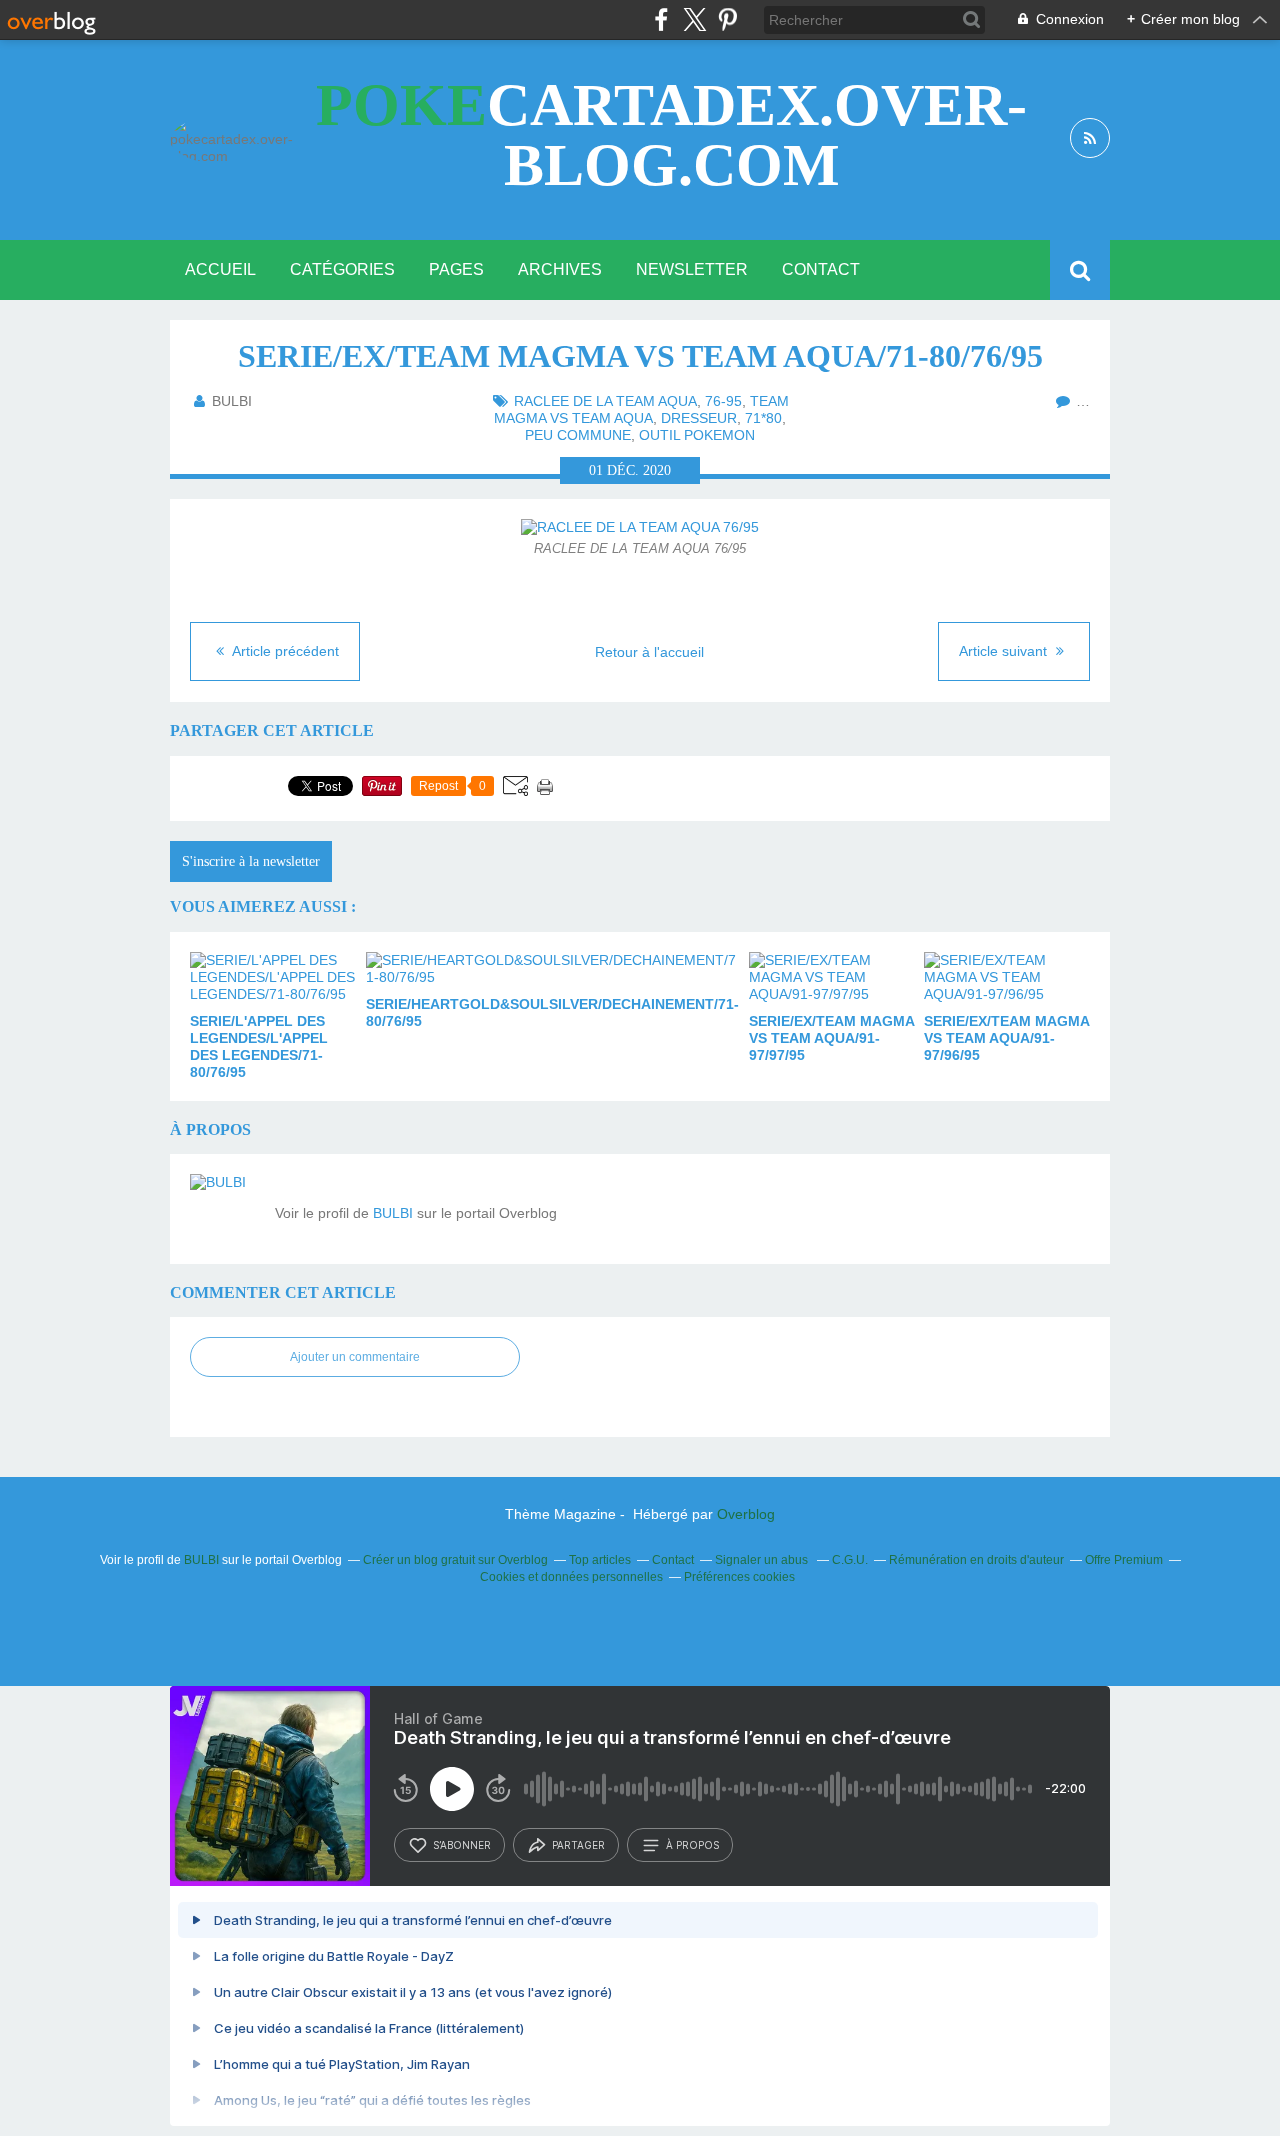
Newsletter (692, 269)
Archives (560, 269)
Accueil (220, 269)
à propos (692, 1845)
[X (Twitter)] (694, 19)
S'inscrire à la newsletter (251, 861)
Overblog (746, 1514)
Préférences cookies (739, 1577)
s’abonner (462, 1845)
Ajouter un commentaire (355, 1357)
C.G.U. (850, 1560)
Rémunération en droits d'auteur (976, 1560)
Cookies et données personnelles (571, 1577)
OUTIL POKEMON (697, 435)
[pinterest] (727, 19)
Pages (456, 269)
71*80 (763, 418)
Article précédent (284, 651)
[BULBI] (225, 1209)
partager (578, 1845)
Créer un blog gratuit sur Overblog (455, 1560)
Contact (821, 269)
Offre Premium (1124, 1560)
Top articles (600, 1560)
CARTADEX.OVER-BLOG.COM (671, 135)
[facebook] (661, 19)
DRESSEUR (699, 418)
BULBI (393, 1213)
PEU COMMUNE (578, 435)
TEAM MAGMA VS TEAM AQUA (641, 409)
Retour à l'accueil (649, 652)
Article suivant (1005, 651)
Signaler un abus (763, 1560)
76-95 (723, 401)
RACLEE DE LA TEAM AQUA (605, 401)
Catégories (342, 269)
